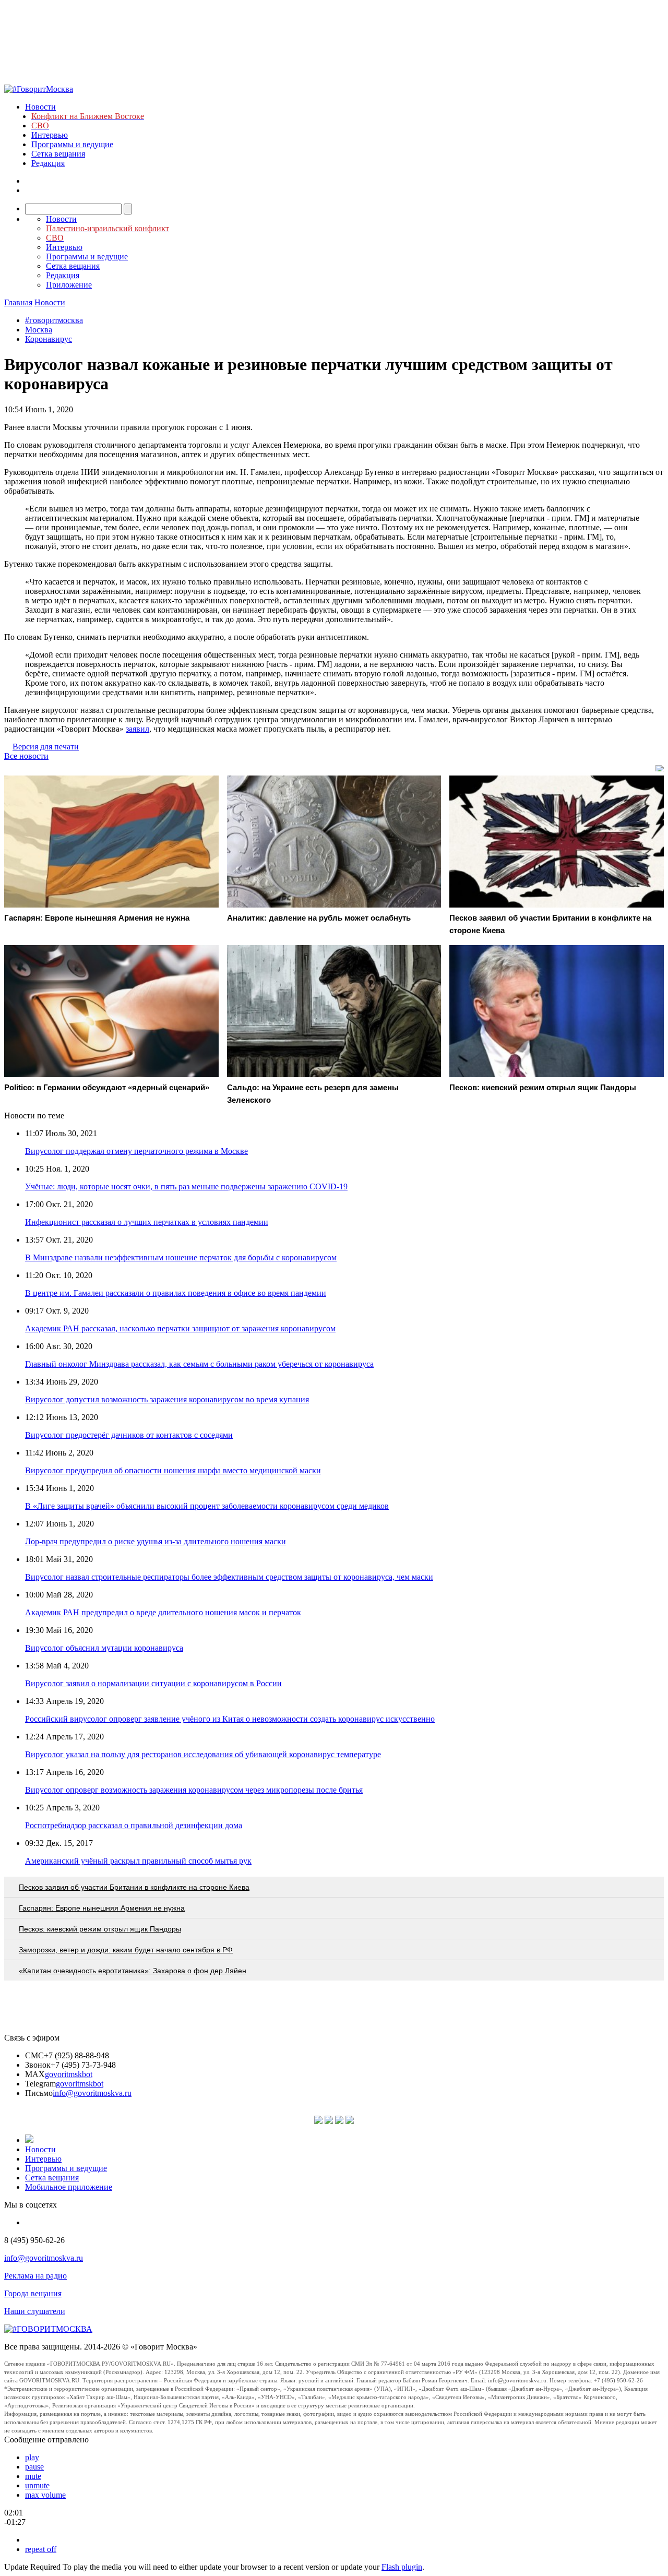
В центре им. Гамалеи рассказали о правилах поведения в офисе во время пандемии (176, 1293)
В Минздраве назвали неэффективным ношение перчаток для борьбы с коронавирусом (181, 1257)
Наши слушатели (35, 2311)
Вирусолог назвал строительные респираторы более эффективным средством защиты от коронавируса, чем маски (229, 1577)
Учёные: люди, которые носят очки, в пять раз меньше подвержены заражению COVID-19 (186, 1186)
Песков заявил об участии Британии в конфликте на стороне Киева (134, 1887)
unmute (37, 2485)
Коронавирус (49, 339)
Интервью (50, 135)
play (32, 2457)
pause (34, 2467)
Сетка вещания (58, 154)
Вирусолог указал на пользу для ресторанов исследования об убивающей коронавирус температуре (203, 1754)
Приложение (69, 285)
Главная (18, 302)
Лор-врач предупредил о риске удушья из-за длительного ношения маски (156, 1541)
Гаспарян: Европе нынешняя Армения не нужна (102, 1908)
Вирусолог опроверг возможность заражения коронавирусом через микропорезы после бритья (194, 1790)
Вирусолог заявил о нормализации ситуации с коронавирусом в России (153, 1683)
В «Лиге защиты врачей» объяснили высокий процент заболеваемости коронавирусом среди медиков (207, 1506)
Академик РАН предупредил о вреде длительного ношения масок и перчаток (163, 1612)
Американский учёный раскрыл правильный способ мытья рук (138, 1861)
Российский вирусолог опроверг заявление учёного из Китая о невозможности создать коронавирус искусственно (230, 1719)
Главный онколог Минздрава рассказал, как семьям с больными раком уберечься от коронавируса (199, 1364)
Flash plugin (402, 2567)
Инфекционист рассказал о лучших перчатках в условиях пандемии (147, 1222)
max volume (45, 2495)
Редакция (48, 163)
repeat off (41, 2549)
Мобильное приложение (69, 2187)
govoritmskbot (69, 2074)
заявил (138, 729)
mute (33, 2476)
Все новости (26, 756)
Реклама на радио (35, 2276)
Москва (39, 330)
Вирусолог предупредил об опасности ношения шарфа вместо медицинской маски (173, 1470)
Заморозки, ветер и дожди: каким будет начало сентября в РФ (126, 1950)
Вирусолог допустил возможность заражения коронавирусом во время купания (167, 1399)
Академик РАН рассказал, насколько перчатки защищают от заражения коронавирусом (180, 1328)
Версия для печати (46, 747)
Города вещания (33, 2293)
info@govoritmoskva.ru (92, 2093)
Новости (40, 107)
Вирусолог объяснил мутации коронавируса (104, 1648)
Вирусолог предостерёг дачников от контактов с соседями (129, 1435)
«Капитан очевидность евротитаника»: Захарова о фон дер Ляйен (133, 1971)
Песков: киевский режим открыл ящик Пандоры (100, 1929)
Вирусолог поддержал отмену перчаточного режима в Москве (136, 1151)
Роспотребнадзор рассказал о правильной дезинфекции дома (134, 1825)
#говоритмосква (54, 320)
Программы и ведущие (72, 144)
